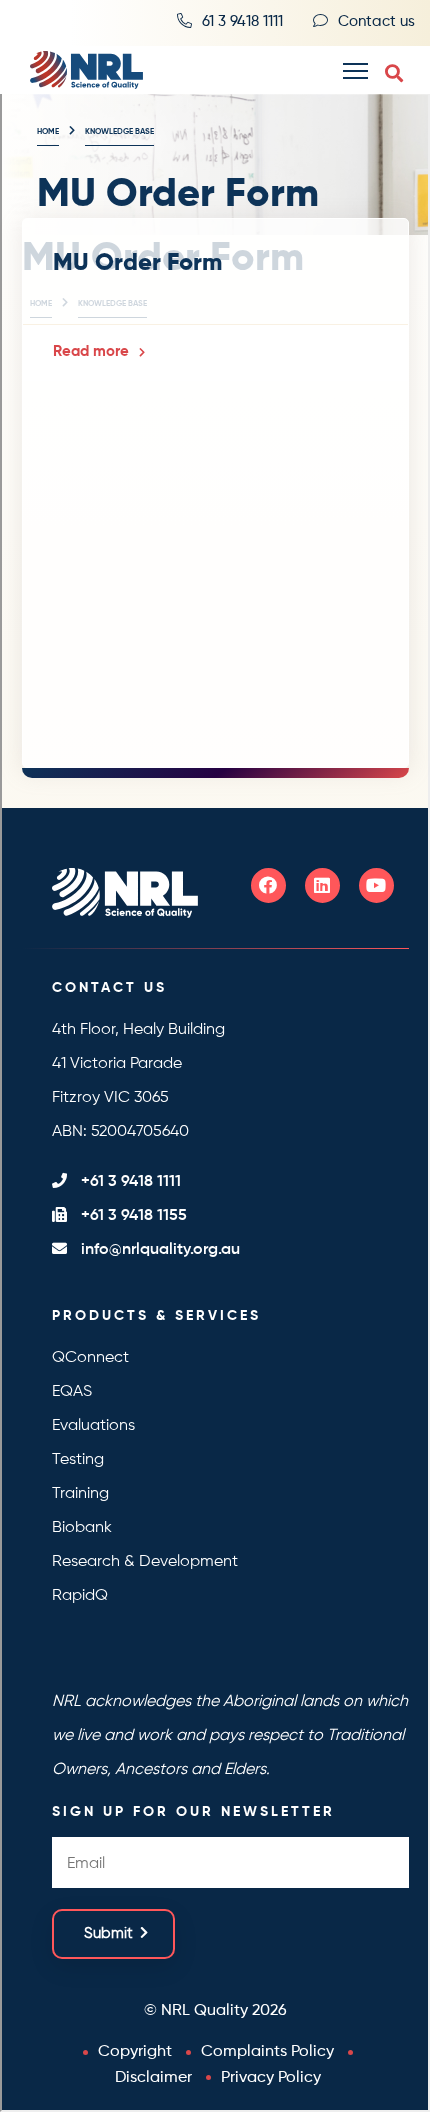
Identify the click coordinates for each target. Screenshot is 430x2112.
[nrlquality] (79, 70)
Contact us (376, 21)
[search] (394, 74)
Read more (91, 351)
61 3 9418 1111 (242, 21)
